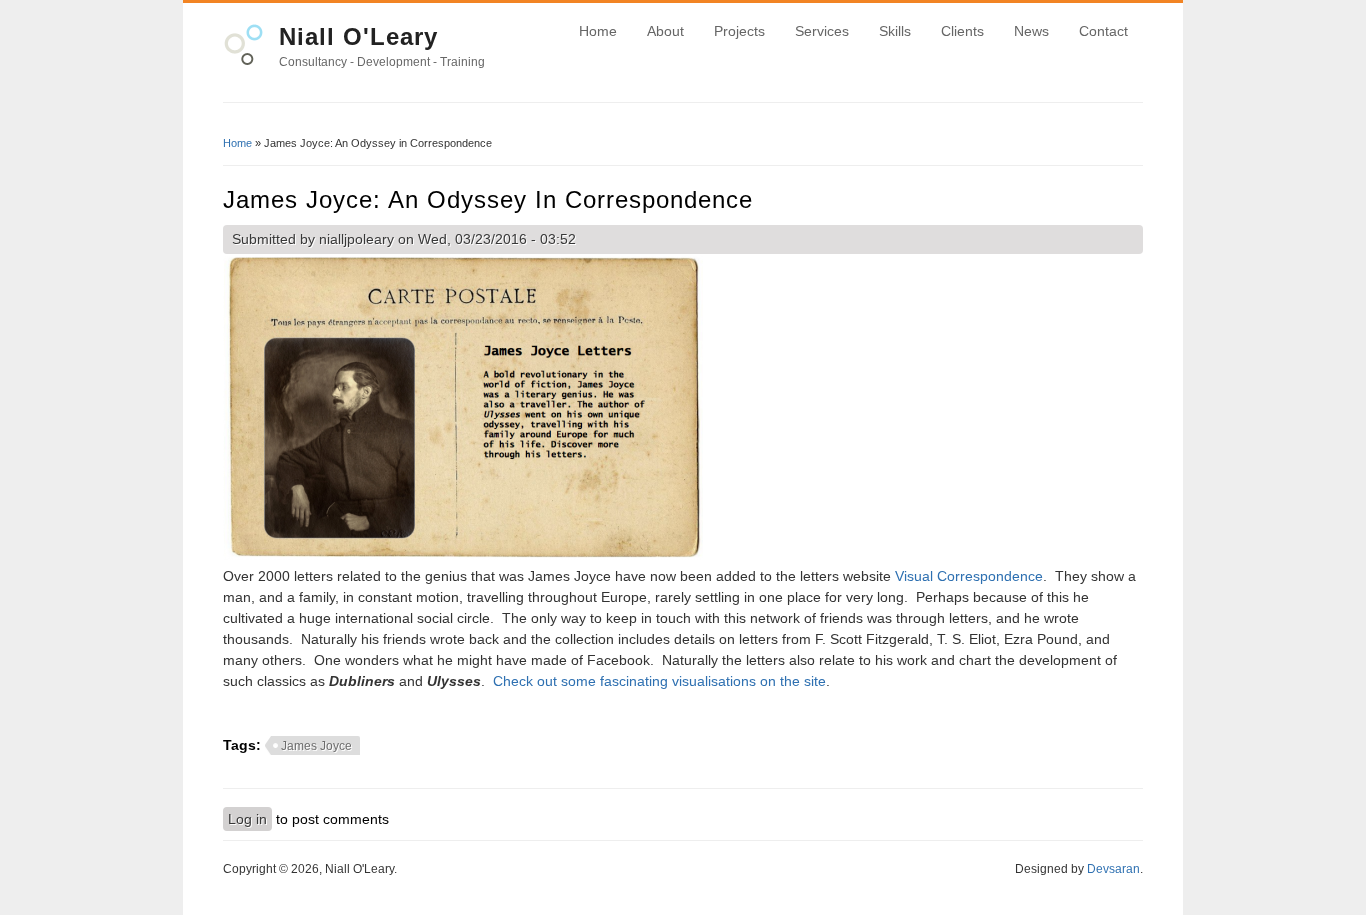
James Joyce (316, 746)
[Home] (243, 61)
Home (598, 31)
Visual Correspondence (969, 576)
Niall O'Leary (358, 36)
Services (822, 31)
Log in (247, 819)
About (665, 31)
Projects (739, 31)
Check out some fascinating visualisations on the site (659, 681)
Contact (1103, 31)
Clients (962, 31)
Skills (895, 31)
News (1031, 31)
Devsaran (1113, 869)
